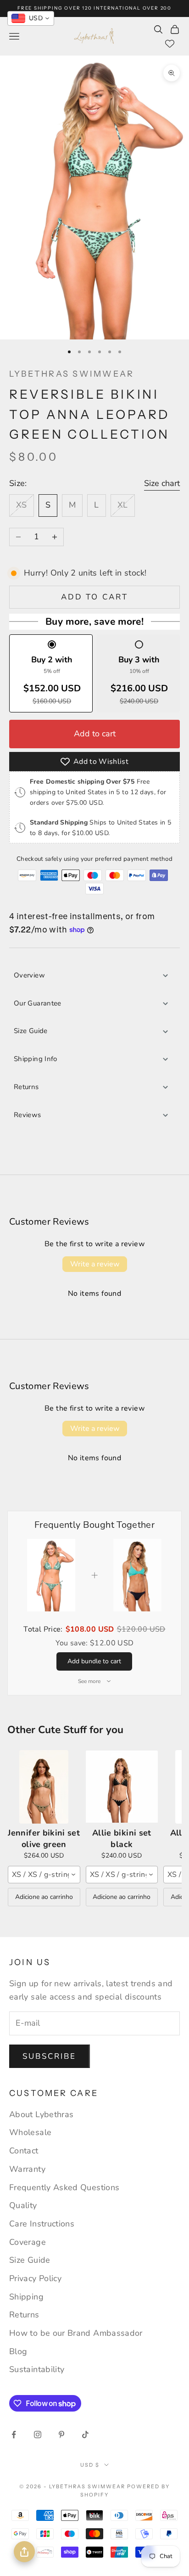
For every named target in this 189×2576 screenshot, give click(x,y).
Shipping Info (36, 1059)
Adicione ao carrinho (44, 1897)
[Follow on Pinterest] (61, 2435)
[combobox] (44, 1875)
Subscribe (50, 2056)
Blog (18, 2351)
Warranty (27, 2169)
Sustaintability (37, 2369)
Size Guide (31, 1031)
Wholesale (30, 2132)
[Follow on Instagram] (38, 2435)
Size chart (162, 483)
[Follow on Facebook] (14, 2435)
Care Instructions (42, 2224)
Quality (23, 2205)
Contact (24, 2151)
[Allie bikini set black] (122, 1787)
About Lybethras (41, 2114)
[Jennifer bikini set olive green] (44, 1787)
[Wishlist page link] (170, 44)
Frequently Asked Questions (64, 2187)
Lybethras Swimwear (72, 374)
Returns (26, 1087)
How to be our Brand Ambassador (76, 2333)
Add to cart (94, 597)
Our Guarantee (38, 1003)
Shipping (26, 2297)
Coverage (28, 2242)
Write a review (95, 1264)
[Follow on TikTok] (85, 2435)
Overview (29, 975)
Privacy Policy (35, 2278)
